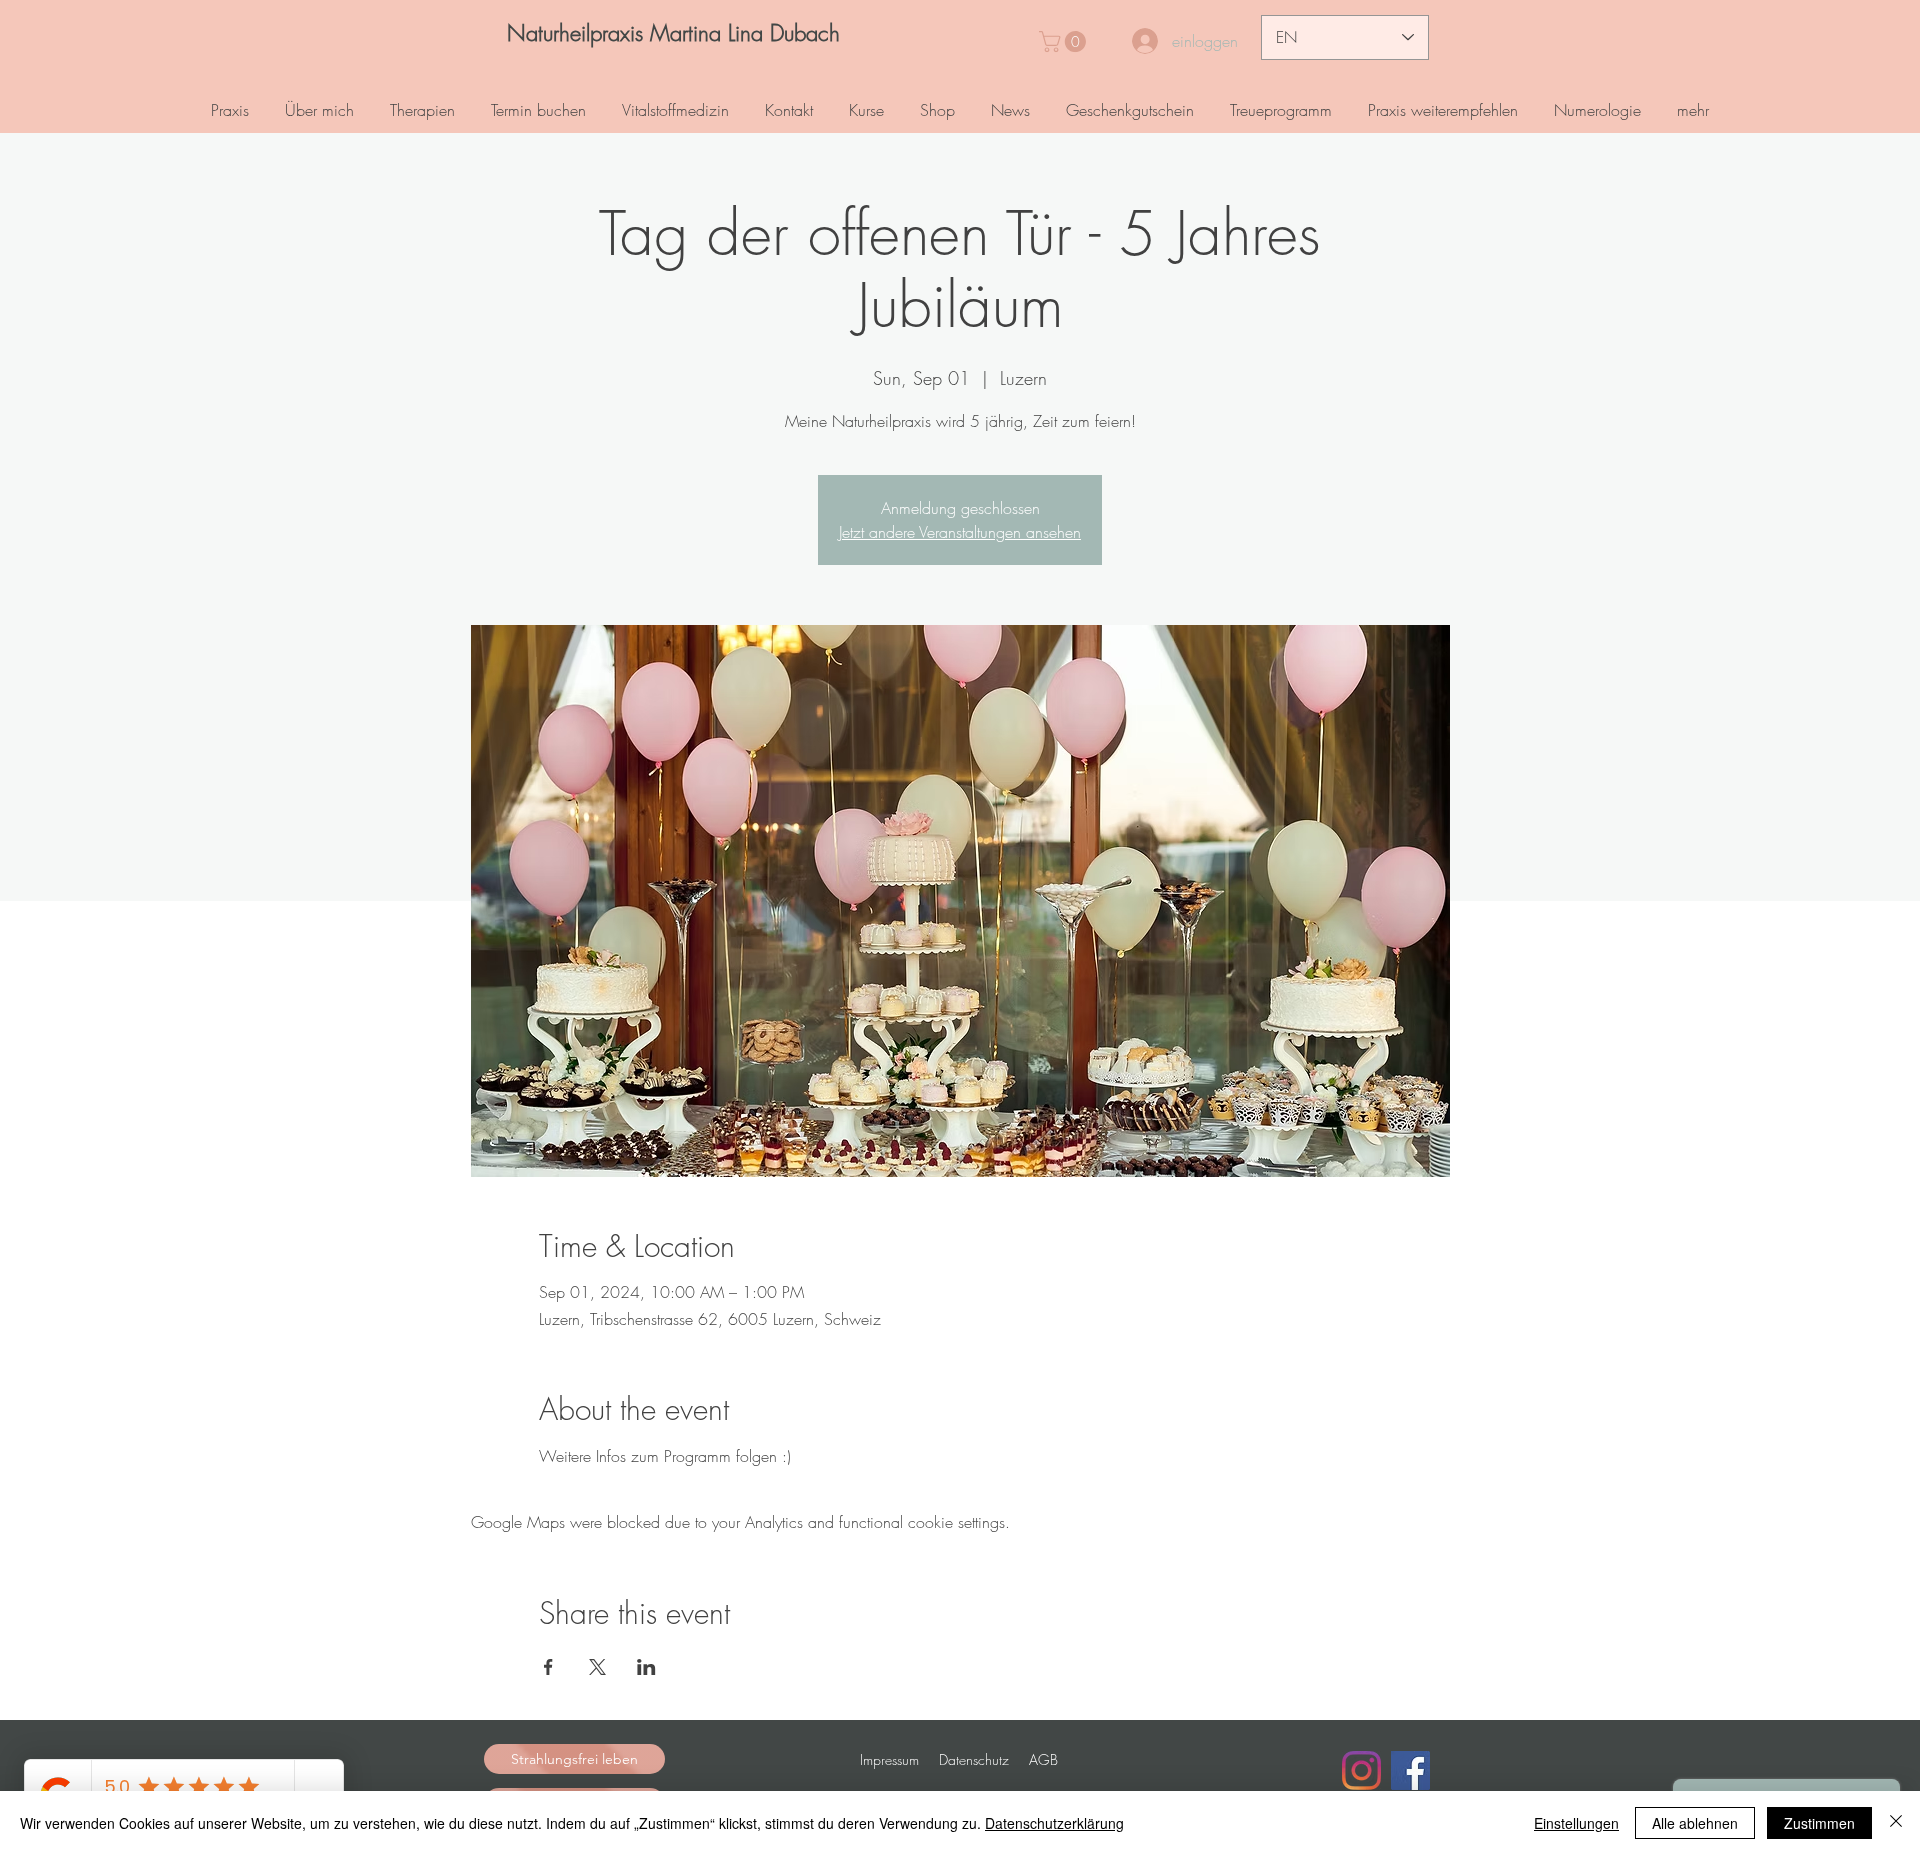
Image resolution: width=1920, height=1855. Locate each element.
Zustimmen (1819, 1823)
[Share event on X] (597, 1667)
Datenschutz (974, 1759)
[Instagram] (1361, 1770)
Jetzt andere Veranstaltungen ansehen (960, 532)
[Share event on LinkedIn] (646, 1667)
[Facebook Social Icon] (1410, 1770)
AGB (1043, 1759)
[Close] (1896, 1823)
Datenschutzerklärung (1054, 1823)
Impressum (889, 1759)
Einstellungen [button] (1576, 1823)
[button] (1065, 41)
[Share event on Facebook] (548, 1667)
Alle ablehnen (1695, 1823)
